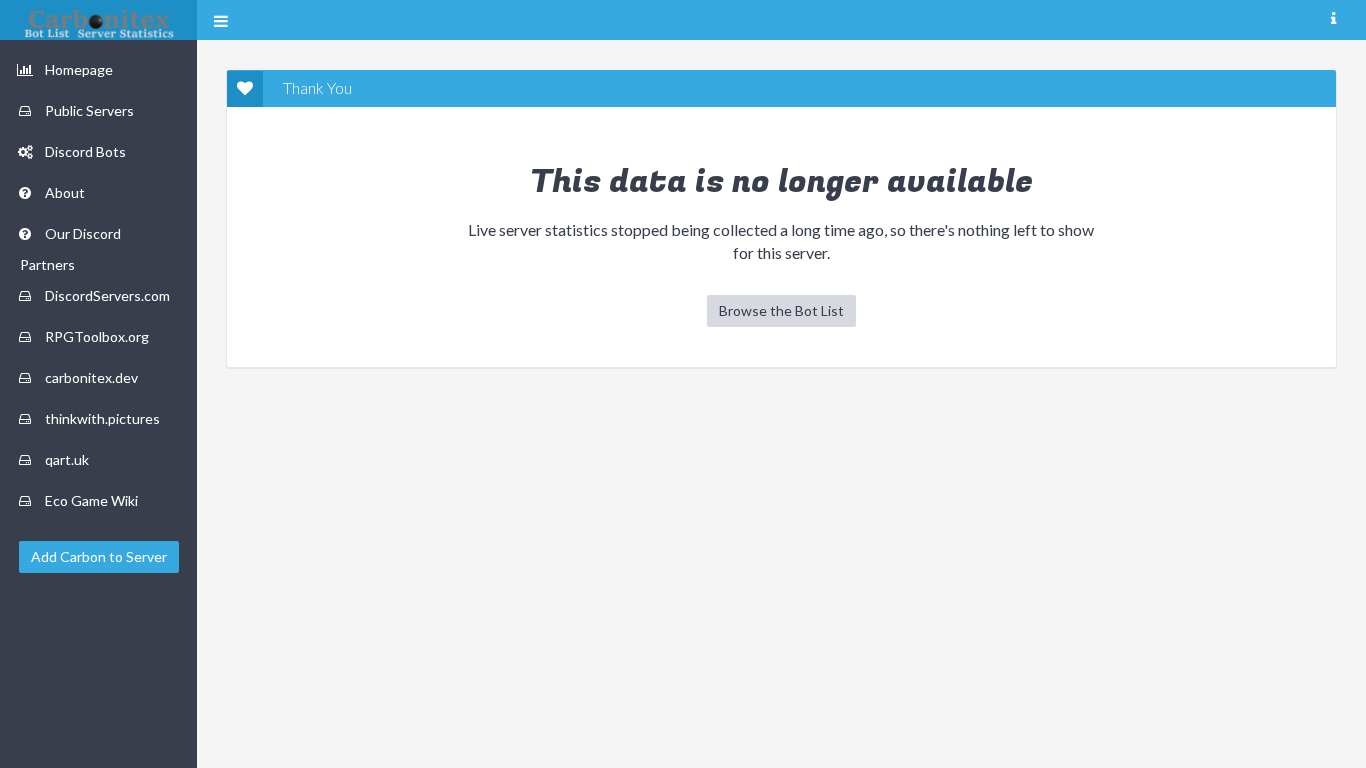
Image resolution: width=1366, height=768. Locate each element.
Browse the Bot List (781, 310)
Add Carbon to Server (99, 556)
